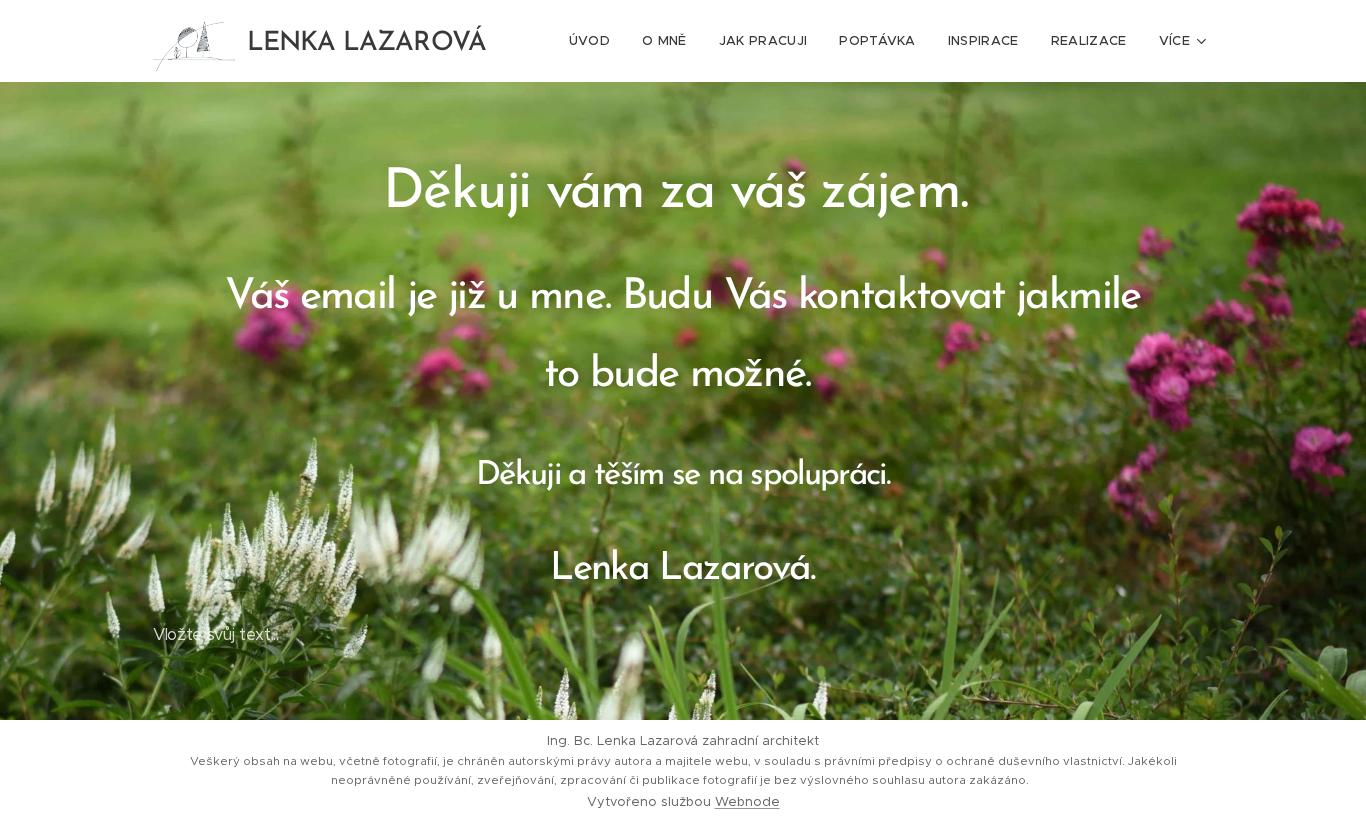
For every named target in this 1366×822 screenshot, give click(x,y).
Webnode (747, 801)
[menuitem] (595, 41)
